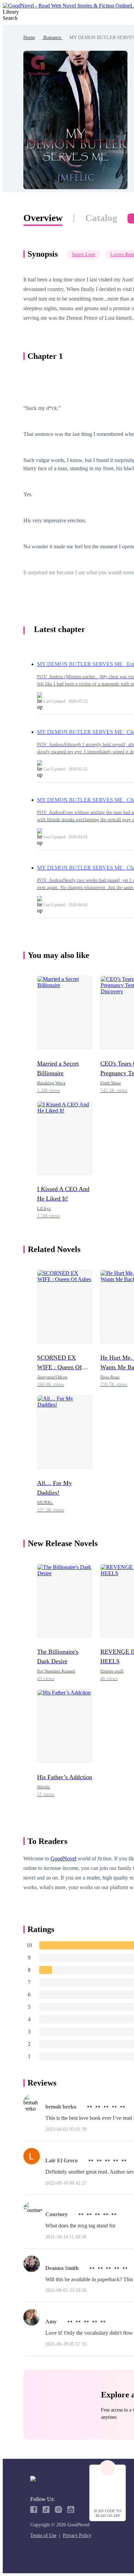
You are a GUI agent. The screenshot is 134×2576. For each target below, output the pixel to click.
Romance (52, 38)
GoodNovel (63, 1858)
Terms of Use (43, 2535)
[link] (29, 38)
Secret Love (83, 254)
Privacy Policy (77, 2535)
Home (29, 38)
